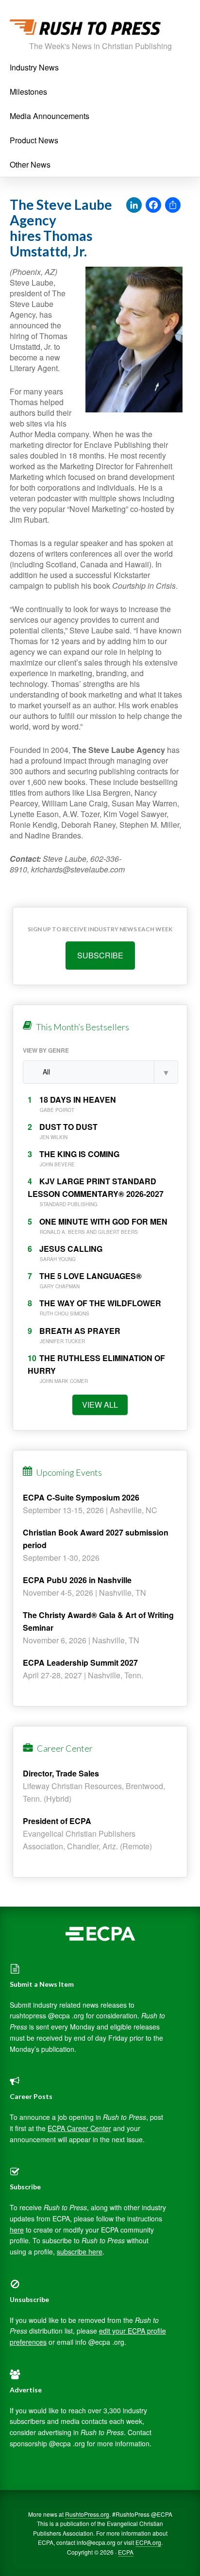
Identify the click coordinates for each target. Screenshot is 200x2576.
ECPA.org (148, 2542)
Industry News (34, 67)
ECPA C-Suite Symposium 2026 (81, 1497)
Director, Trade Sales (61, 1773)
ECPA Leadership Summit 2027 (80, 1663)
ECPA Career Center (79, 2128)
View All (100, 1405)
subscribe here (80, 2252)
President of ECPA (57, 1821)
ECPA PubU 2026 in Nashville (77, 1580)
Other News (30, 164)
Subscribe (100, 955)
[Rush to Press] (85, 30)
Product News (34, 140)
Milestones (28, 92)
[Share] (173, 205)
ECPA (126, 2552)
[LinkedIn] (134, 205)
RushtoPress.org (87, 2514)
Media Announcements (50, 116)
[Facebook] (153, 205)
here (17, 2230)
